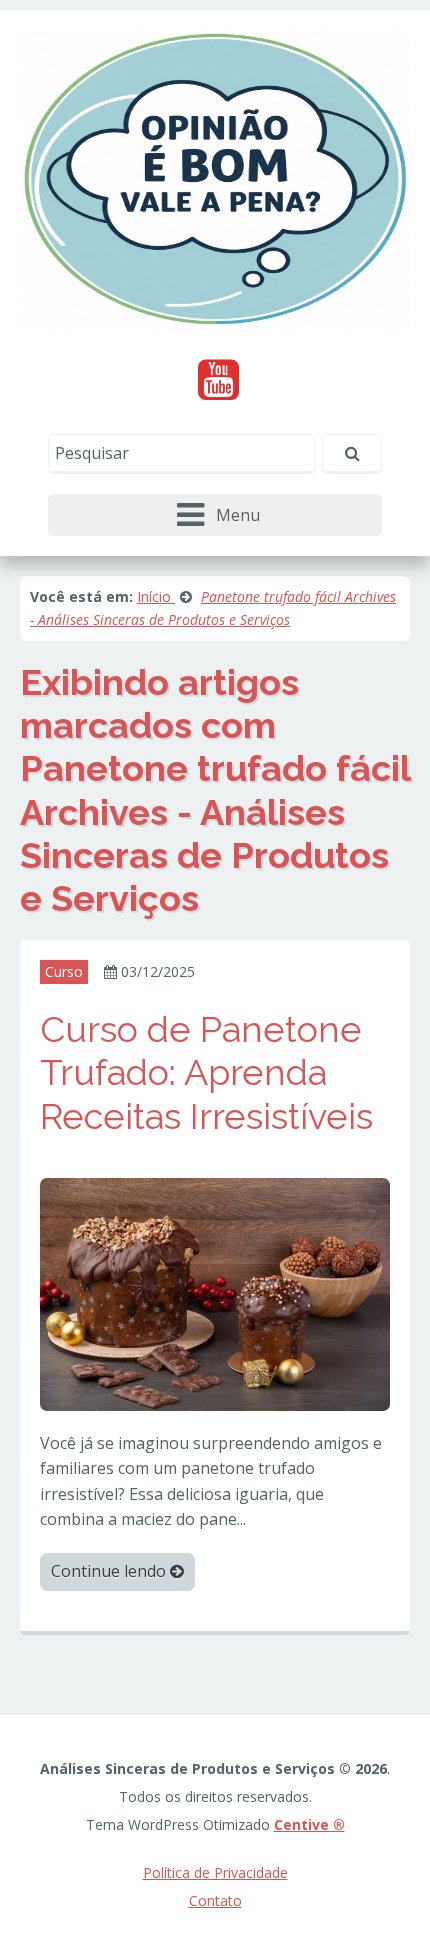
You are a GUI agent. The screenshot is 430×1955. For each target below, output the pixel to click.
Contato (215, 1900)
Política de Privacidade (215, 1872)
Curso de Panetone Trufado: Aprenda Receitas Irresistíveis (206, 1072)
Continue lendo (110, 1571)
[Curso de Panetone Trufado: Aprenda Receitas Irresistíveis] (215, 1292)
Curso (64, 971)
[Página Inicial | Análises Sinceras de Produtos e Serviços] (215, 178)
